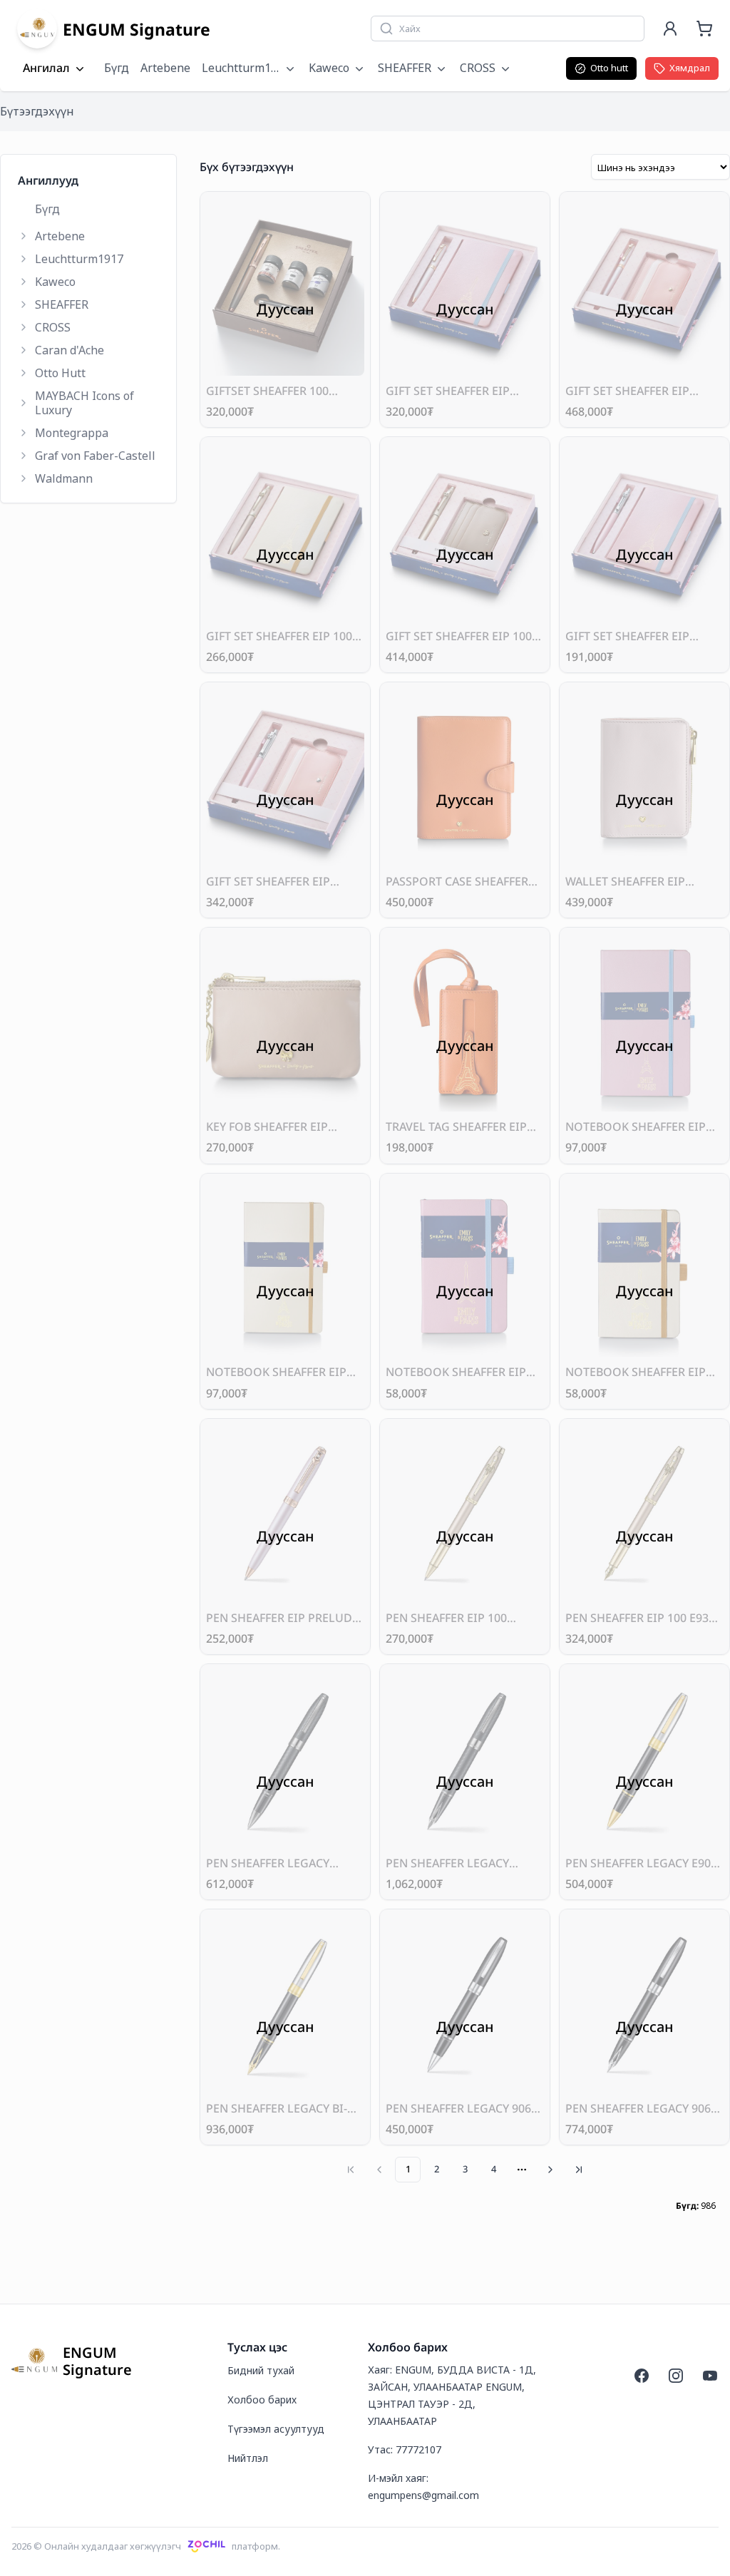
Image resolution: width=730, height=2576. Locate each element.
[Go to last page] (579, 2170)
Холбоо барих (262, 2400)
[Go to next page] (550, 2170)
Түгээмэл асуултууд (276, 2429)
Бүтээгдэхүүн (37, 111)
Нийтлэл (248, 2458)
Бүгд (117, 68)
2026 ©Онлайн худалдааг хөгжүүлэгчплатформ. (146, 2546)
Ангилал (46, 68)
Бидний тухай (261, 2370)
